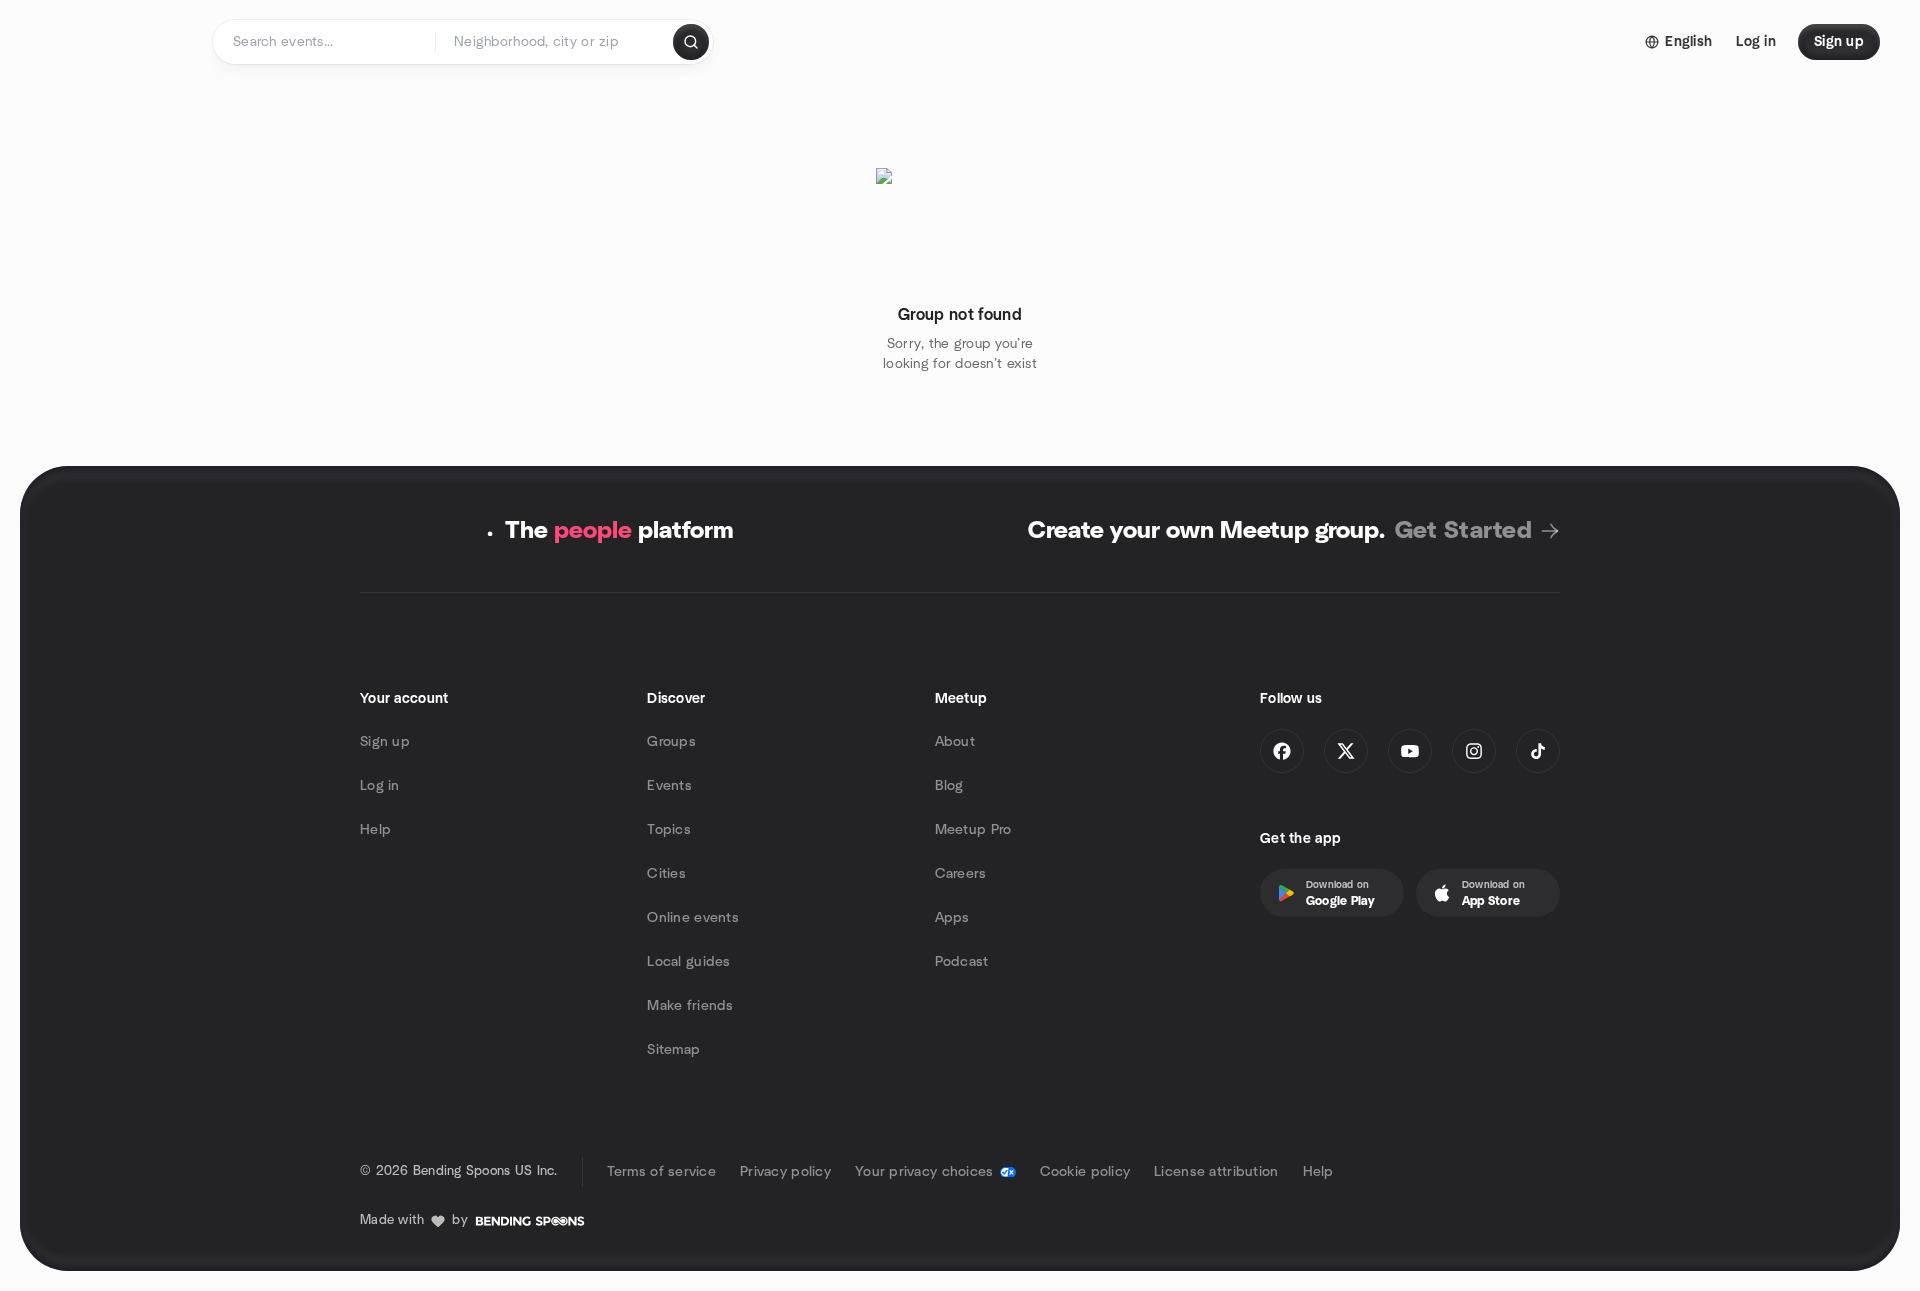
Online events (693, 918)
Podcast (962, 962)
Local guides (688, 962)
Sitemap (673, 1050)
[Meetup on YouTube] (1410, 751)
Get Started (1463, 531)
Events (669, 786)
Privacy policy (785, 1172)
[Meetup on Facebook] (1282, 751)
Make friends (690, 1006)
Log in (380, 786)
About (955, 742)
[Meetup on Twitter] (1346, 751)
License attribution (1216, 1172)
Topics (669, 830)
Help (375, 830)
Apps (952, 918)
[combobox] (555, 42)
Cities (666, 874)
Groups (671, 742)
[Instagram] (1474, 751)
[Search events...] (691, 42)
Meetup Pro (973, 830)
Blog (949, 786)
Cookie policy (1085, 1172)
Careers (961, 874)
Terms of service (661, 1172)
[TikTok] (1538, 751)
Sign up (385, 742)
